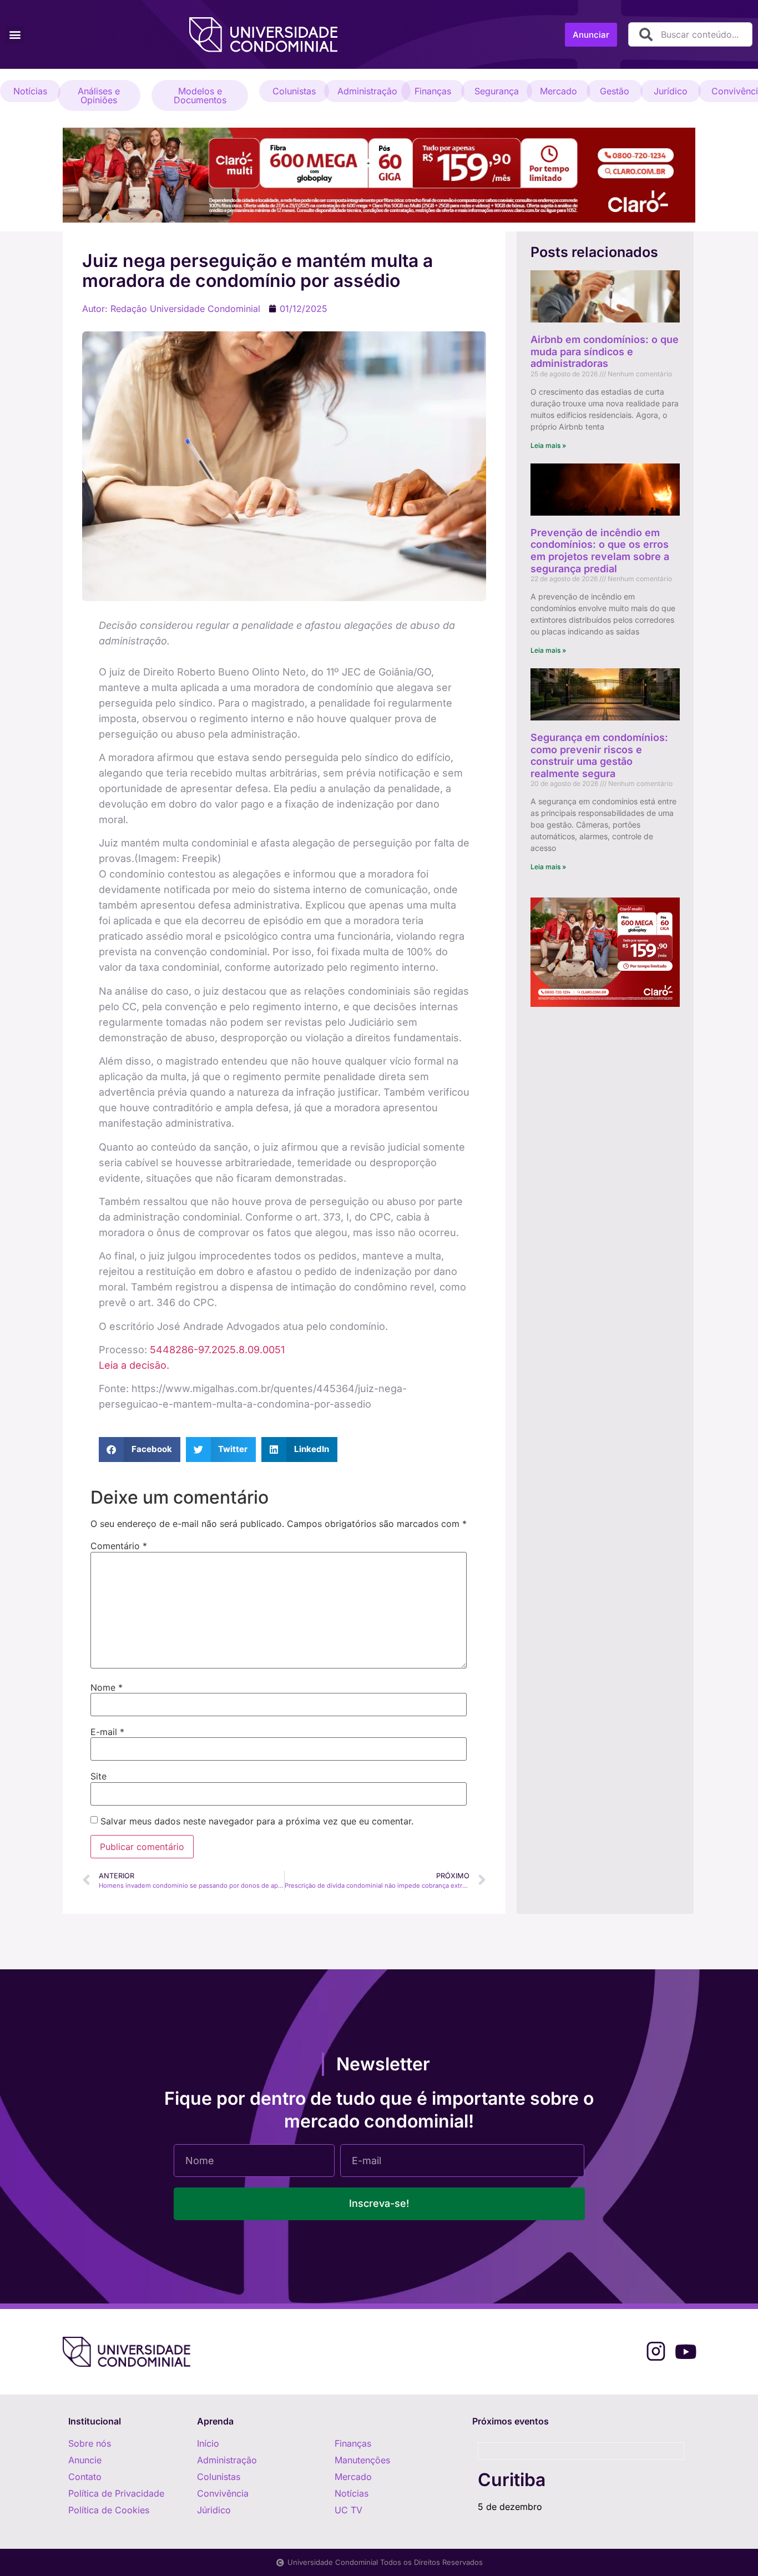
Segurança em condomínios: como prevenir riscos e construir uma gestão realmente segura (599, 755)
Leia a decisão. (134, 1365)
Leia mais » (548, 445)
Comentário (119, 1546)
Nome (107, 1687)
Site (98, 1776)
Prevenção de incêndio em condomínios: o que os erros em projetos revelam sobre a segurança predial (600, 551)
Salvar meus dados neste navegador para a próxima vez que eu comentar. (257, 1821)
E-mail (107, 1732)
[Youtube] (686, 2351)
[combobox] (690, 34)
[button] (15, 35)
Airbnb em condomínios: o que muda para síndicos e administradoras (605, 351)
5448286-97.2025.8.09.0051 (217, 1350)
